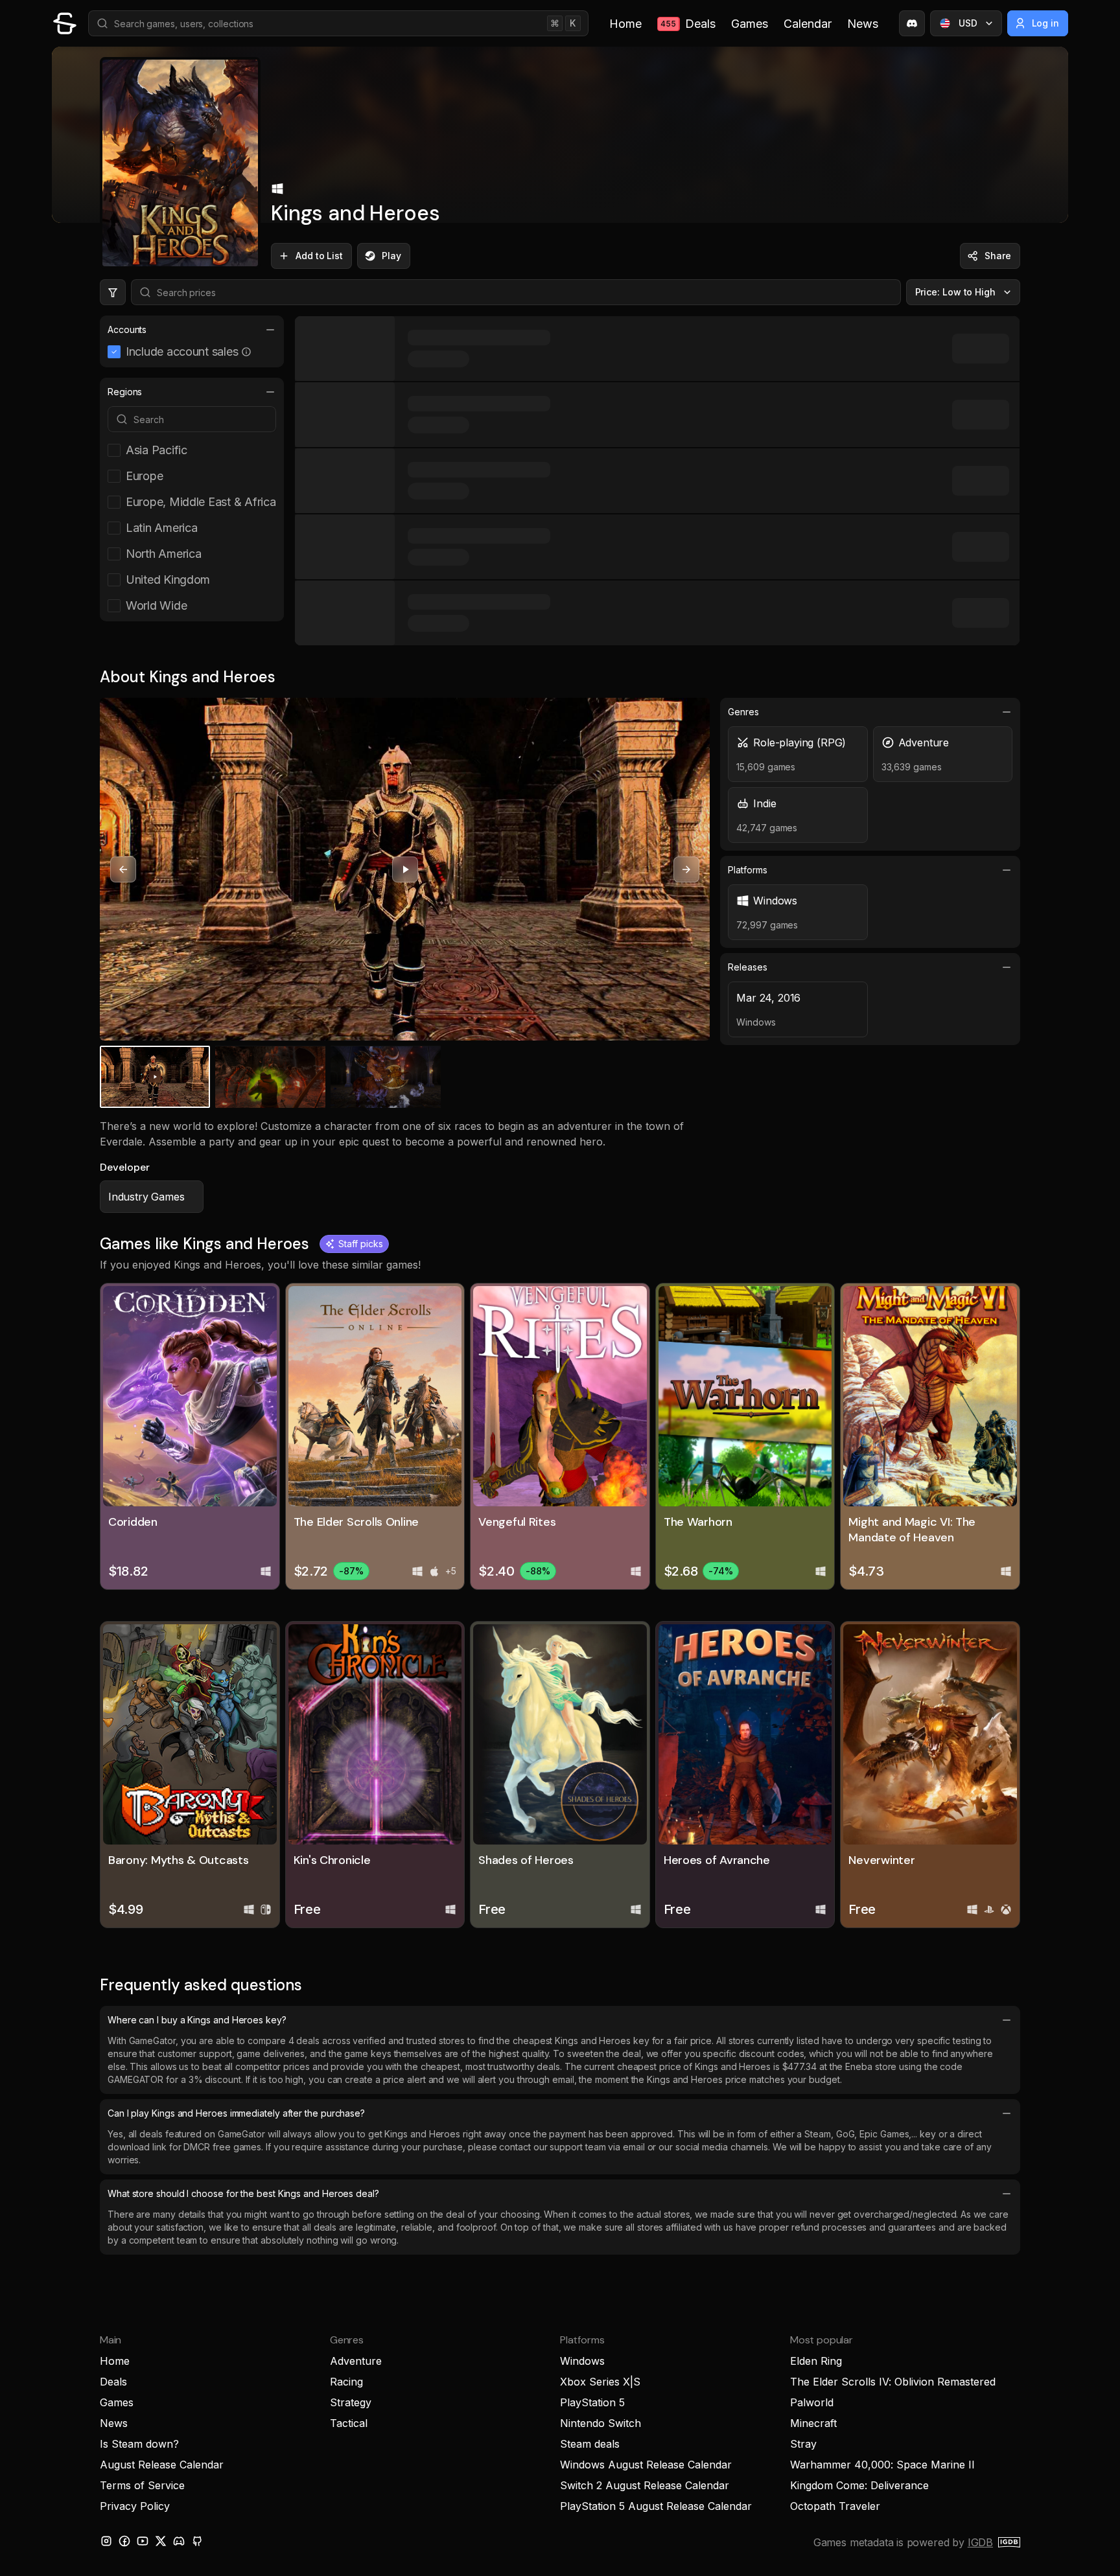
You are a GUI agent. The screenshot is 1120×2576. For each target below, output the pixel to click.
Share (998, 256)
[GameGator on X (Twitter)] (161, 2541)
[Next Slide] (686, 869)
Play (391, 256)
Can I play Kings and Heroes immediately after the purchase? (236, 2113)
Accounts (127, 329)
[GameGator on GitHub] (197, 2541)
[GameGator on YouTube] (143, 2541)
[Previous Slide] (123, 869)
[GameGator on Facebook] (124, 2541)
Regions (125, 392)
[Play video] (405, 869)
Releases (747, 967)
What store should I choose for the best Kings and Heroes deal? (243, 2193)
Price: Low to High (956, 292)
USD (968, 23)
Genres (743, 712)
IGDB (980, 2542)
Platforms (747, 870)
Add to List (319, 256)
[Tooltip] (246, 352)
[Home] (65, 23)
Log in (1046, 23)
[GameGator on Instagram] (106, 2541)
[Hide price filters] (113, 292)
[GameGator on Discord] (912, 23)
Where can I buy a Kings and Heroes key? (197, 2020)
